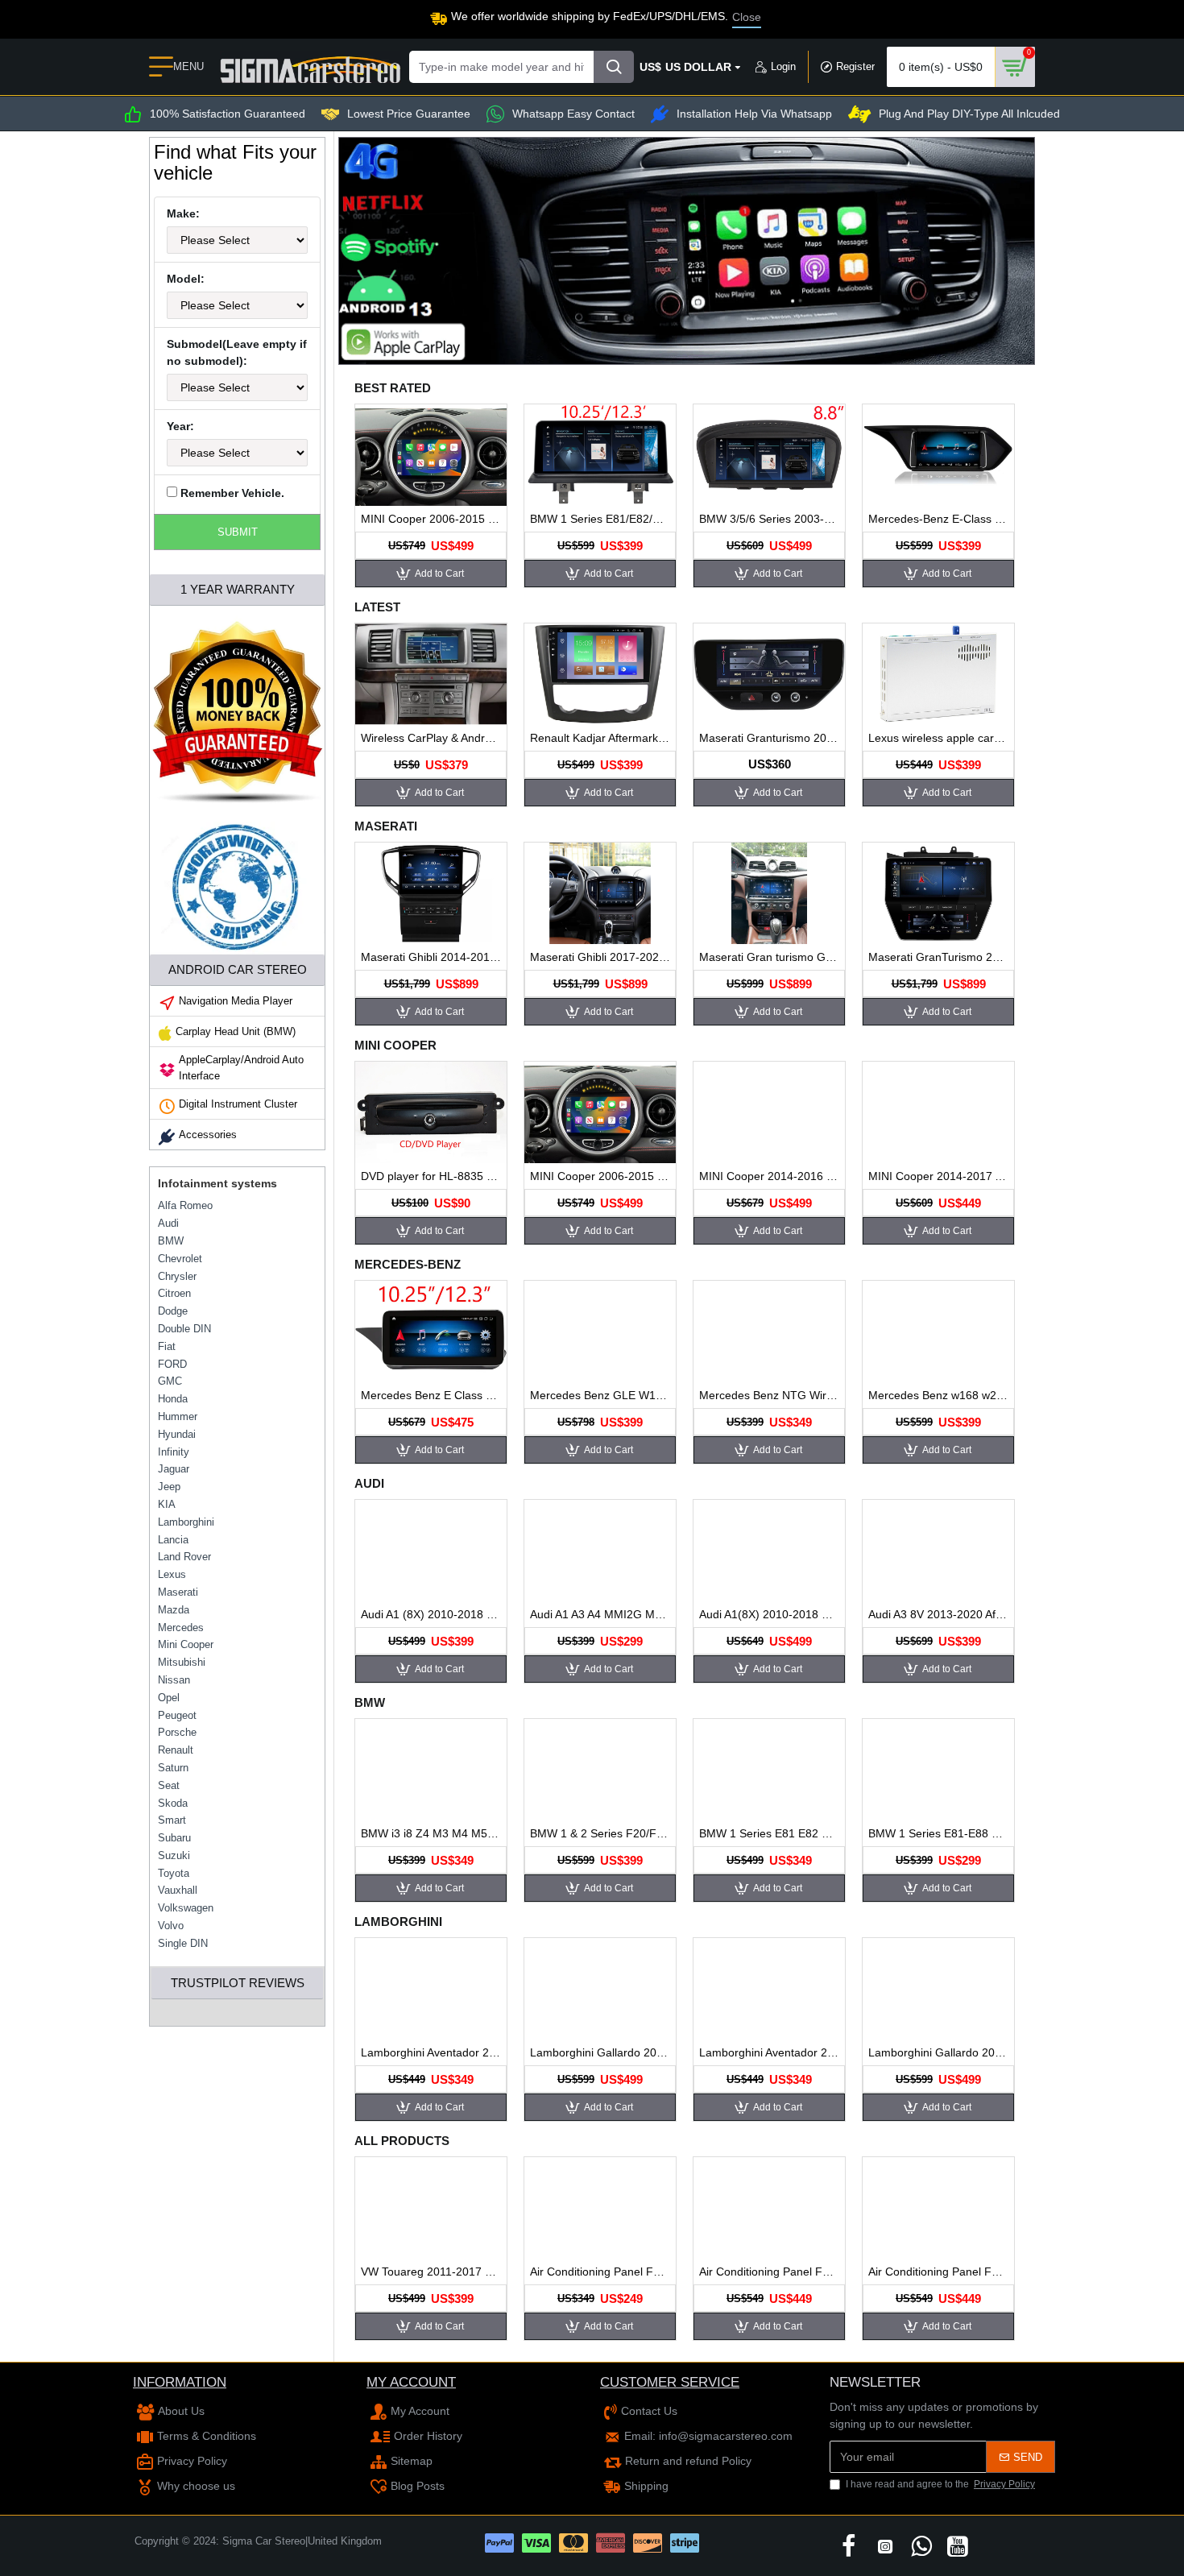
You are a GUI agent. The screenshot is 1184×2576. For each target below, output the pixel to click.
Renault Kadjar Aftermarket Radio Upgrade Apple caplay (600, 738)
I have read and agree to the (940, 2484)
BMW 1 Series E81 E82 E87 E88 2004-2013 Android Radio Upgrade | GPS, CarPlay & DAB (769, 1833)
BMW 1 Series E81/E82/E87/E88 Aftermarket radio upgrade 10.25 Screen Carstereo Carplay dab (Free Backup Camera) (600, 519)
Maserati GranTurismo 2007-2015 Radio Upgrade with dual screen (938, 957)
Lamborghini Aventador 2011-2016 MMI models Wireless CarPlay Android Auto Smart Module (431, 2052)
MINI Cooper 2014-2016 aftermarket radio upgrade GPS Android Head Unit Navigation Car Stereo (769, 1176)
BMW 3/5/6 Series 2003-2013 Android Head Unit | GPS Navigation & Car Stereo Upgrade (769, 519)
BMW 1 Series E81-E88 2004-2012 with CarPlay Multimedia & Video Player (938, 1833)
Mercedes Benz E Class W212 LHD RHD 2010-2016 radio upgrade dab (431, 1395)
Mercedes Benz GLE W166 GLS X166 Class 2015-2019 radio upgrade (600, 1395)
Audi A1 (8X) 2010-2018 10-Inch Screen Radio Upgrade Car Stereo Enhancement (431, 1614)
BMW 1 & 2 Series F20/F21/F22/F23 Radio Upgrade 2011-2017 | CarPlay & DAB (600, 1833)
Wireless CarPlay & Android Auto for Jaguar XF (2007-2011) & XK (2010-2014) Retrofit (431, 738)
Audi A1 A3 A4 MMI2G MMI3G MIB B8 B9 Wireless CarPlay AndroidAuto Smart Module (600, 1614)
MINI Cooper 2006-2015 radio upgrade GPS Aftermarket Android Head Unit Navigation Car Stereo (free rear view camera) (431, 519)
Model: (186, 279)
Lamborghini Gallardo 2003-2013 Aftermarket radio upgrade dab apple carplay (600, 2052)
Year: (180, 426)
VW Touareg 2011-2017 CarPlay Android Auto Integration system (431, 2272)
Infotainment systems (217, 1183)
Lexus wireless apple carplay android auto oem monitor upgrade (938, 738)
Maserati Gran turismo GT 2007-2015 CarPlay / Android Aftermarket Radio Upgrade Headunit (769, 957)
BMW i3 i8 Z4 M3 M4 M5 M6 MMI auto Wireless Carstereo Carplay (431, 1833)
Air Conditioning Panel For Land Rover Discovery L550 (600, 2272)
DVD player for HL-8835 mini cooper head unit (431, 1176)
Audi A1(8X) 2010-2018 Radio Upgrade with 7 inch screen (769, 1614)
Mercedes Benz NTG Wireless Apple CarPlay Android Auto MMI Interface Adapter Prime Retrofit (769, 1395)
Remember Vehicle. (231, 493)
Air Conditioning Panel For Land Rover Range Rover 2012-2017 (938, 2272)
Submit (238, 532)
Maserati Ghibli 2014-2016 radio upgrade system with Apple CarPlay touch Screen (431, 957)
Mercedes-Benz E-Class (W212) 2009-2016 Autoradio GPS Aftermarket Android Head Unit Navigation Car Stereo (938, 519)
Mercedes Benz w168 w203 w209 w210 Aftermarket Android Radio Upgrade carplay (938, 1395)
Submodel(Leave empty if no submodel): (237, 352)
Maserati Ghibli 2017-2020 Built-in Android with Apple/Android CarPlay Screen (600, 957)
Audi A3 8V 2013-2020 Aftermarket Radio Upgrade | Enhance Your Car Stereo (938, 1614)
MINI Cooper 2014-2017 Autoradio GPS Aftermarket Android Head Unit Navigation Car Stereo (938, 1176)
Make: (183, 213)
